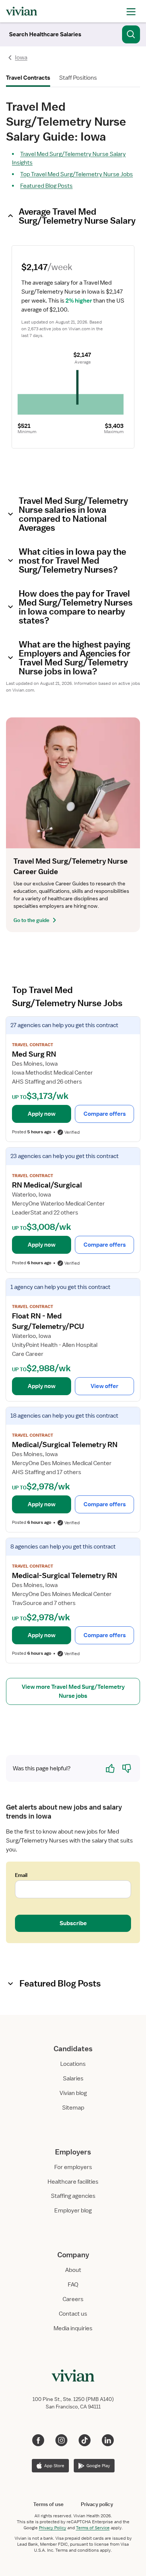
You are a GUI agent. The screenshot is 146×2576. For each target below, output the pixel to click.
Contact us (73, 2314)
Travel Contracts (28, 78)
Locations (73, 2064)
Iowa (21, 58)
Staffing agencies (73, 2196)
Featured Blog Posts (46, 186)
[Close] (131, 33)
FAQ (73, 2285)
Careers (73, 2299)
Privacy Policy (53, 2528)
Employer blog (73, 2211)
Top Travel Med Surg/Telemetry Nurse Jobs (77, 174)
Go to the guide (31, 920)
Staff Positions (78, 78)
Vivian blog (73, 2093)
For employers (73, 2167)
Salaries (73, 2079)
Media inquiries (73, 2328)
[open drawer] (131, 11)
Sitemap (73, 2108)
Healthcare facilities (73, 2182)
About (73, 2270)
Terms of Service (93, 2528)
